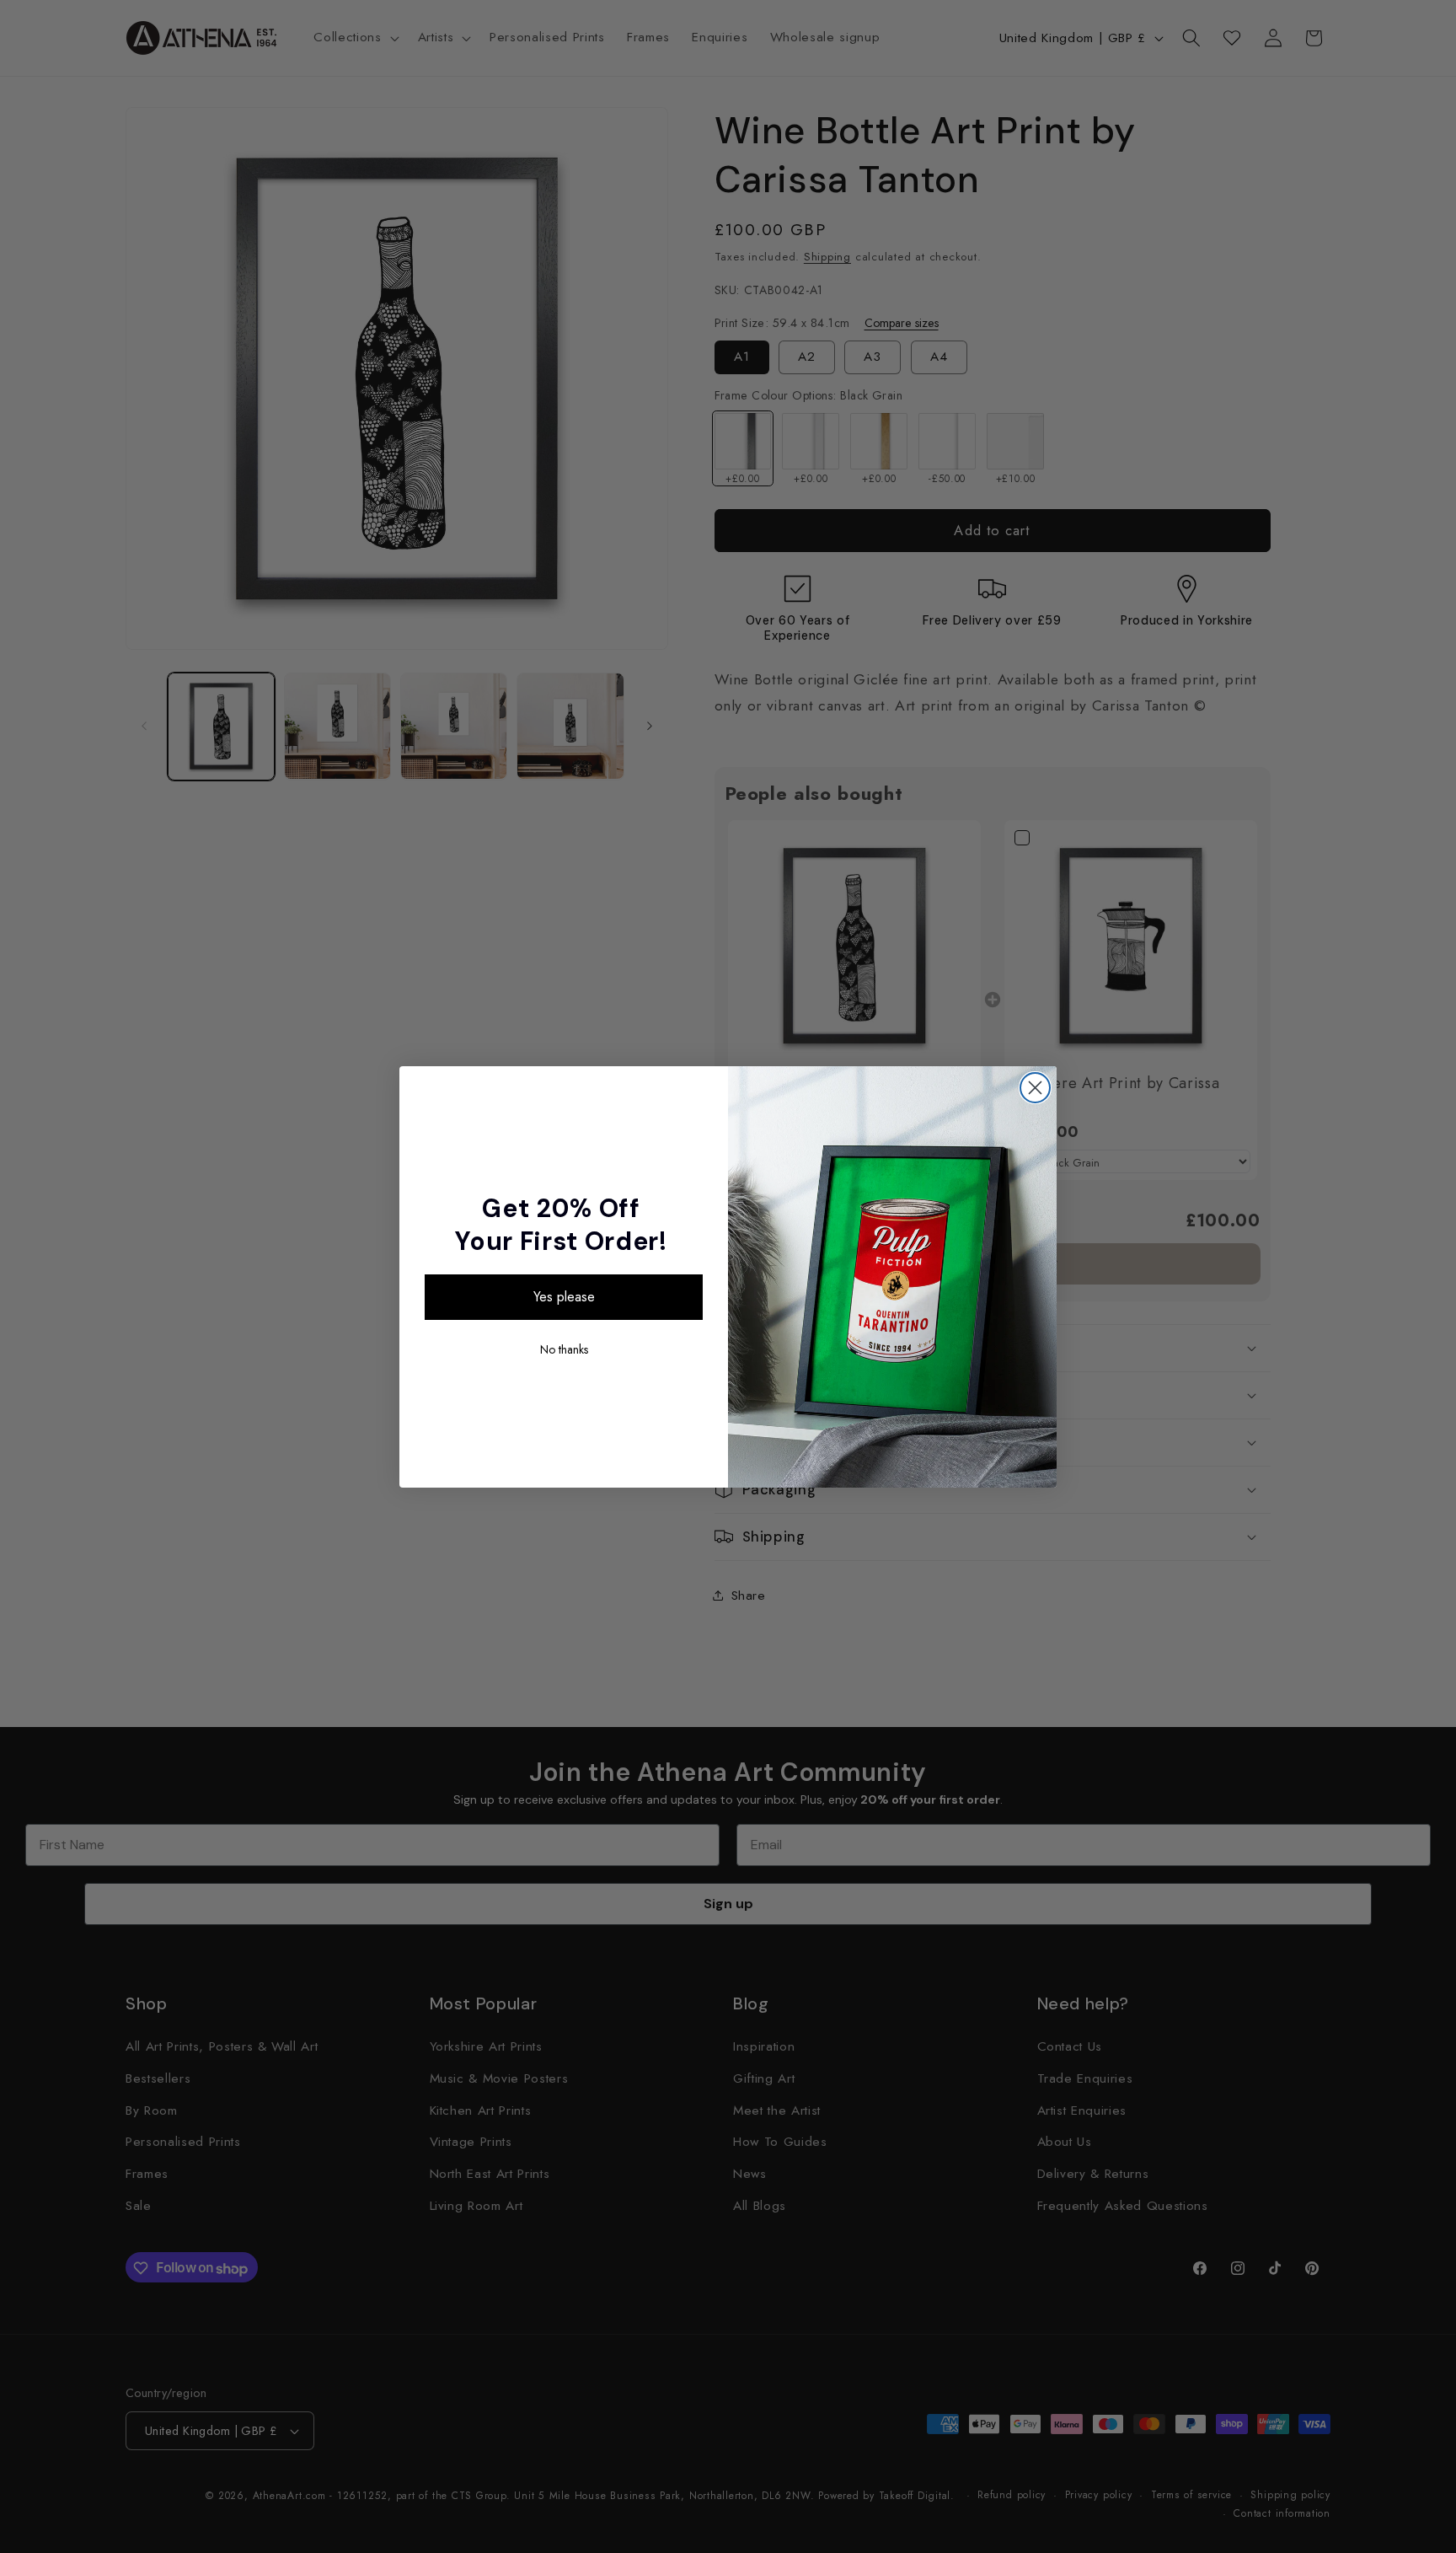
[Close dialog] (1035, 1088)
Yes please (564, 1297)
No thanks (564, 1349)
